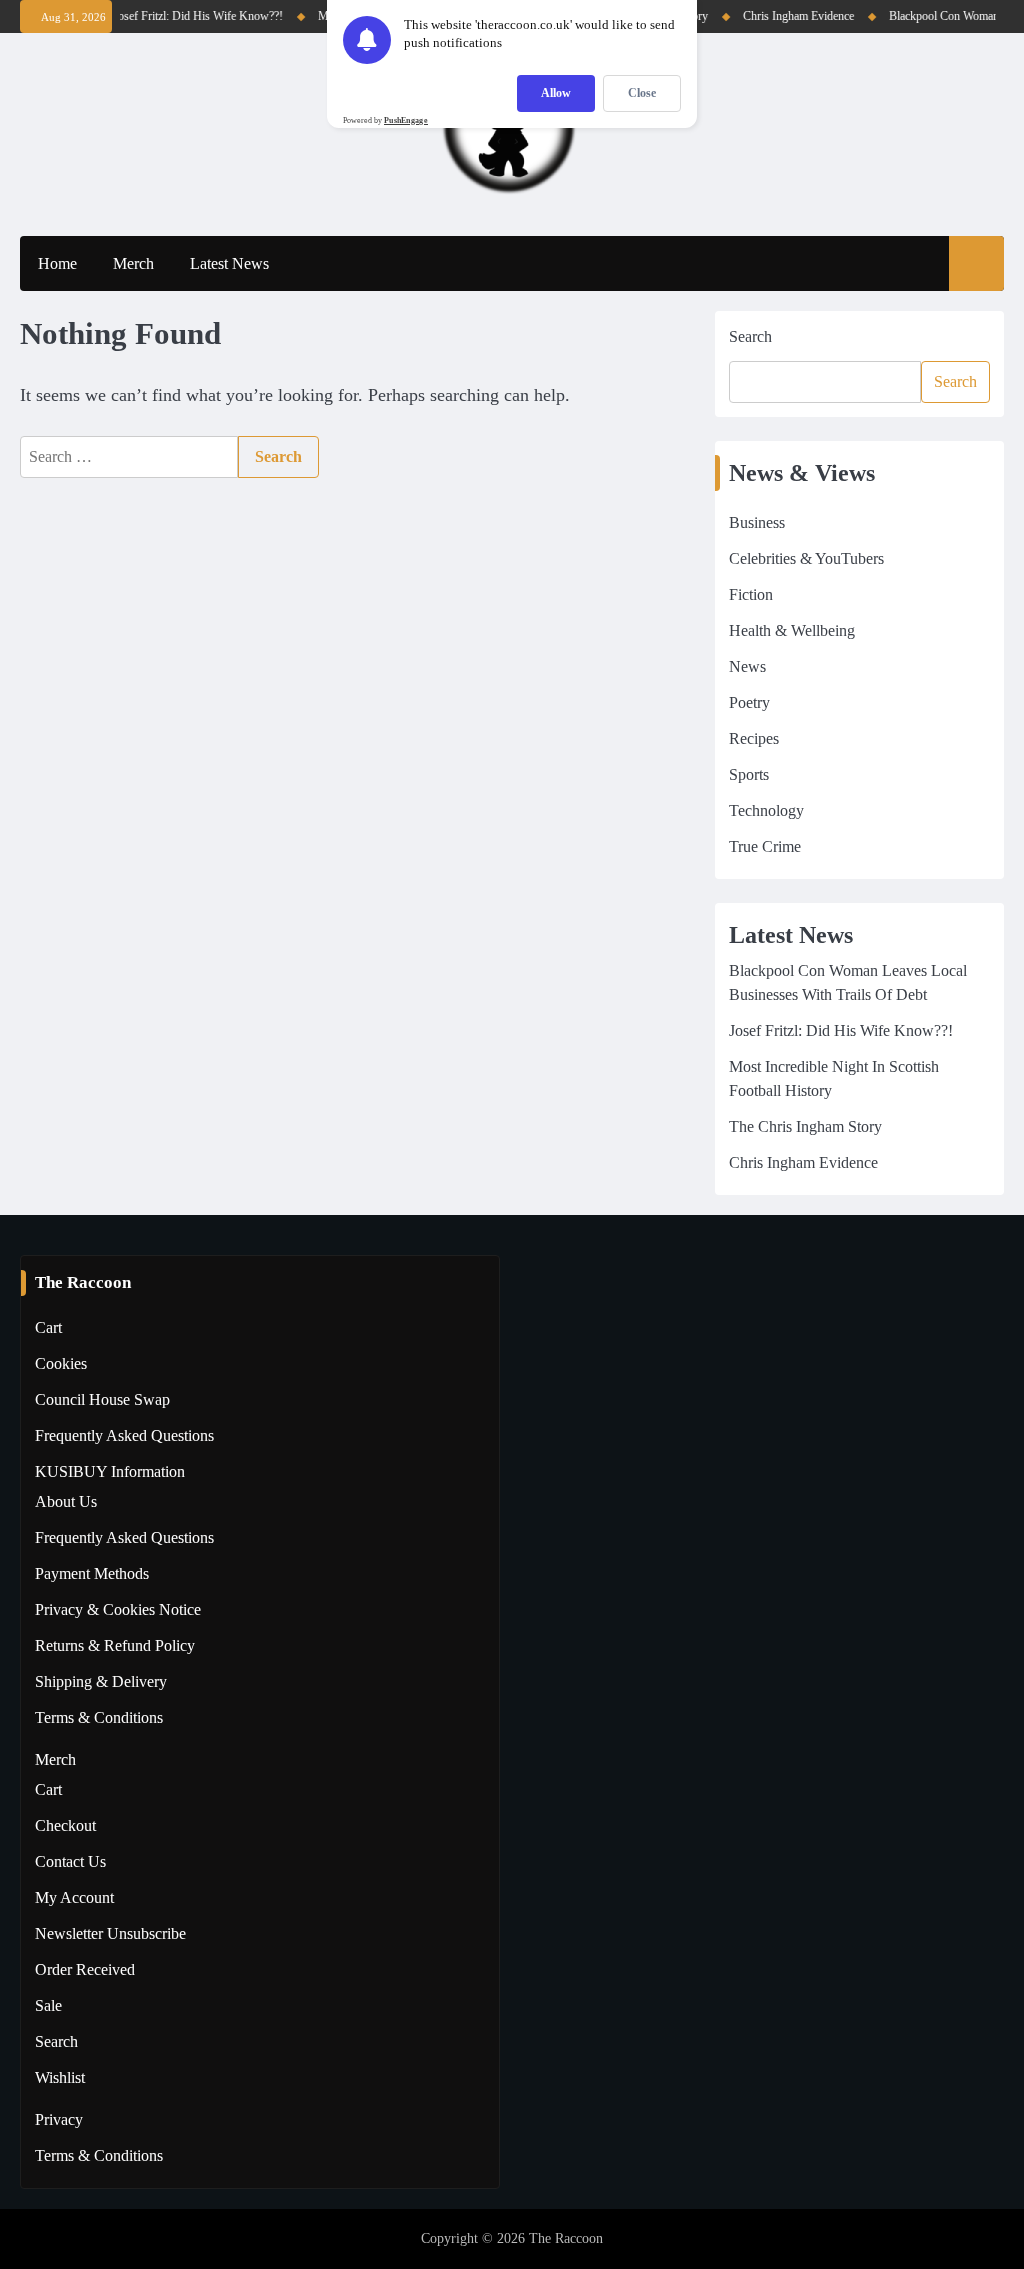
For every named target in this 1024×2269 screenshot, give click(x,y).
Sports (749, 774)
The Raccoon (566, 2238)
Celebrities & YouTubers (806, 558)
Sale (48, 2005)
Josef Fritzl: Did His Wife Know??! (187, 16)
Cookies (61, 1363)
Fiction (751, 594)
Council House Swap (102, 1399)
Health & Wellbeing (792, 630)
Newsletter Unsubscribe (110, 1933)
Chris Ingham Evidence (787, 16)
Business (757, 522)
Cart (48, 1327)
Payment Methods (92, 1573)
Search (750, 336)
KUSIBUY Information (110, 1471)
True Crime (765, 846)
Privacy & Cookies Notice (118, 1609)
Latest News (229, 263)
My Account (74, 1897)
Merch (133, 263)
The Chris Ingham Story (805, 1126)
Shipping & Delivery (101, 1681)
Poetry (749, 702)
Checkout (65, 1825)
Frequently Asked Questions (124, 1435)
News (747, 666)
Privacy (59, 2119)
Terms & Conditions (99, 1717)
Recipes (754, 738)
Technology (766, 810)
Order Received (85, 1969)
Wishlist (60, 2077)
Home (57, 263)
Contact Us (70, 1861)
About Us (66, 1501)
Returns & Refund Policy (115, 1645)
